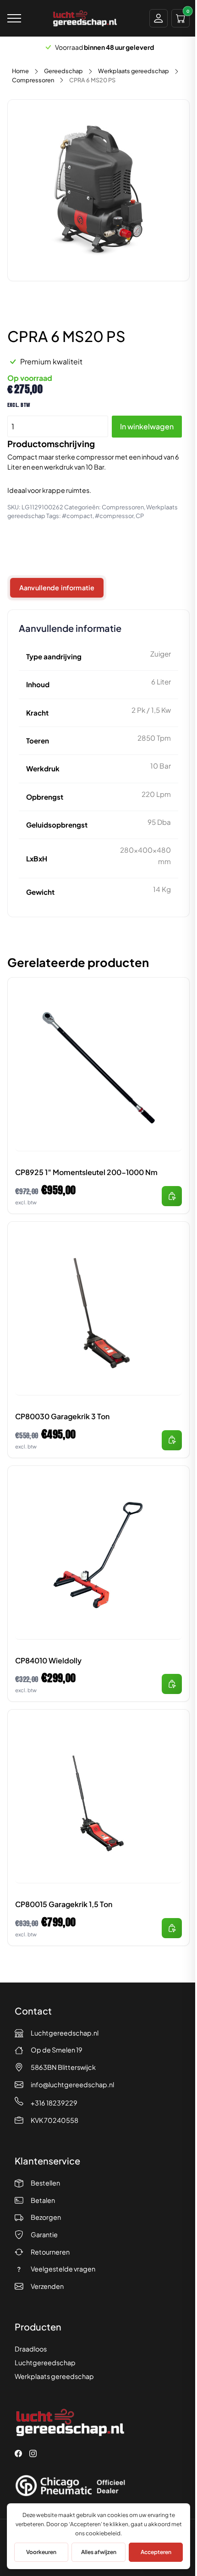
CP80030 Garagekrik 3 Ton (62, 1416)
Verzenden (47, 2286)
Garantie (44, 2234)
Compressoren (33, 80)
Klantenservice (47, 2161)
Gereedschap (63, 71)
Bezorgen (46, 2217)
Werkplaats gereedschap (134, 71)
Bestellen (45, 2183)
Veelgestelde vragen (63, 2269)
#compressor (114, 516)
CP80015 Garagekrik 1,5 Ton (64, 1904)
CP (140, 516)
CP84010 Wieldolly (48, 1660)
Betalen (43, 2200)
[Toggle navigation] (14, 18)
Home (20, 71)
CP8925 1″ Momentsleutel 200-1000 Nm (86, 1172)
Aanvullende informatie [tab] (57, 588)
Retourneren (50, 2252)
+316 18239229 (54, 2103)
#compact (77, 516)
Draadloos (31, 2349)
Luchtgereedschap (45, 2362)
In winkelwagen (147, 426)
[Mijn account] (159, 18)
